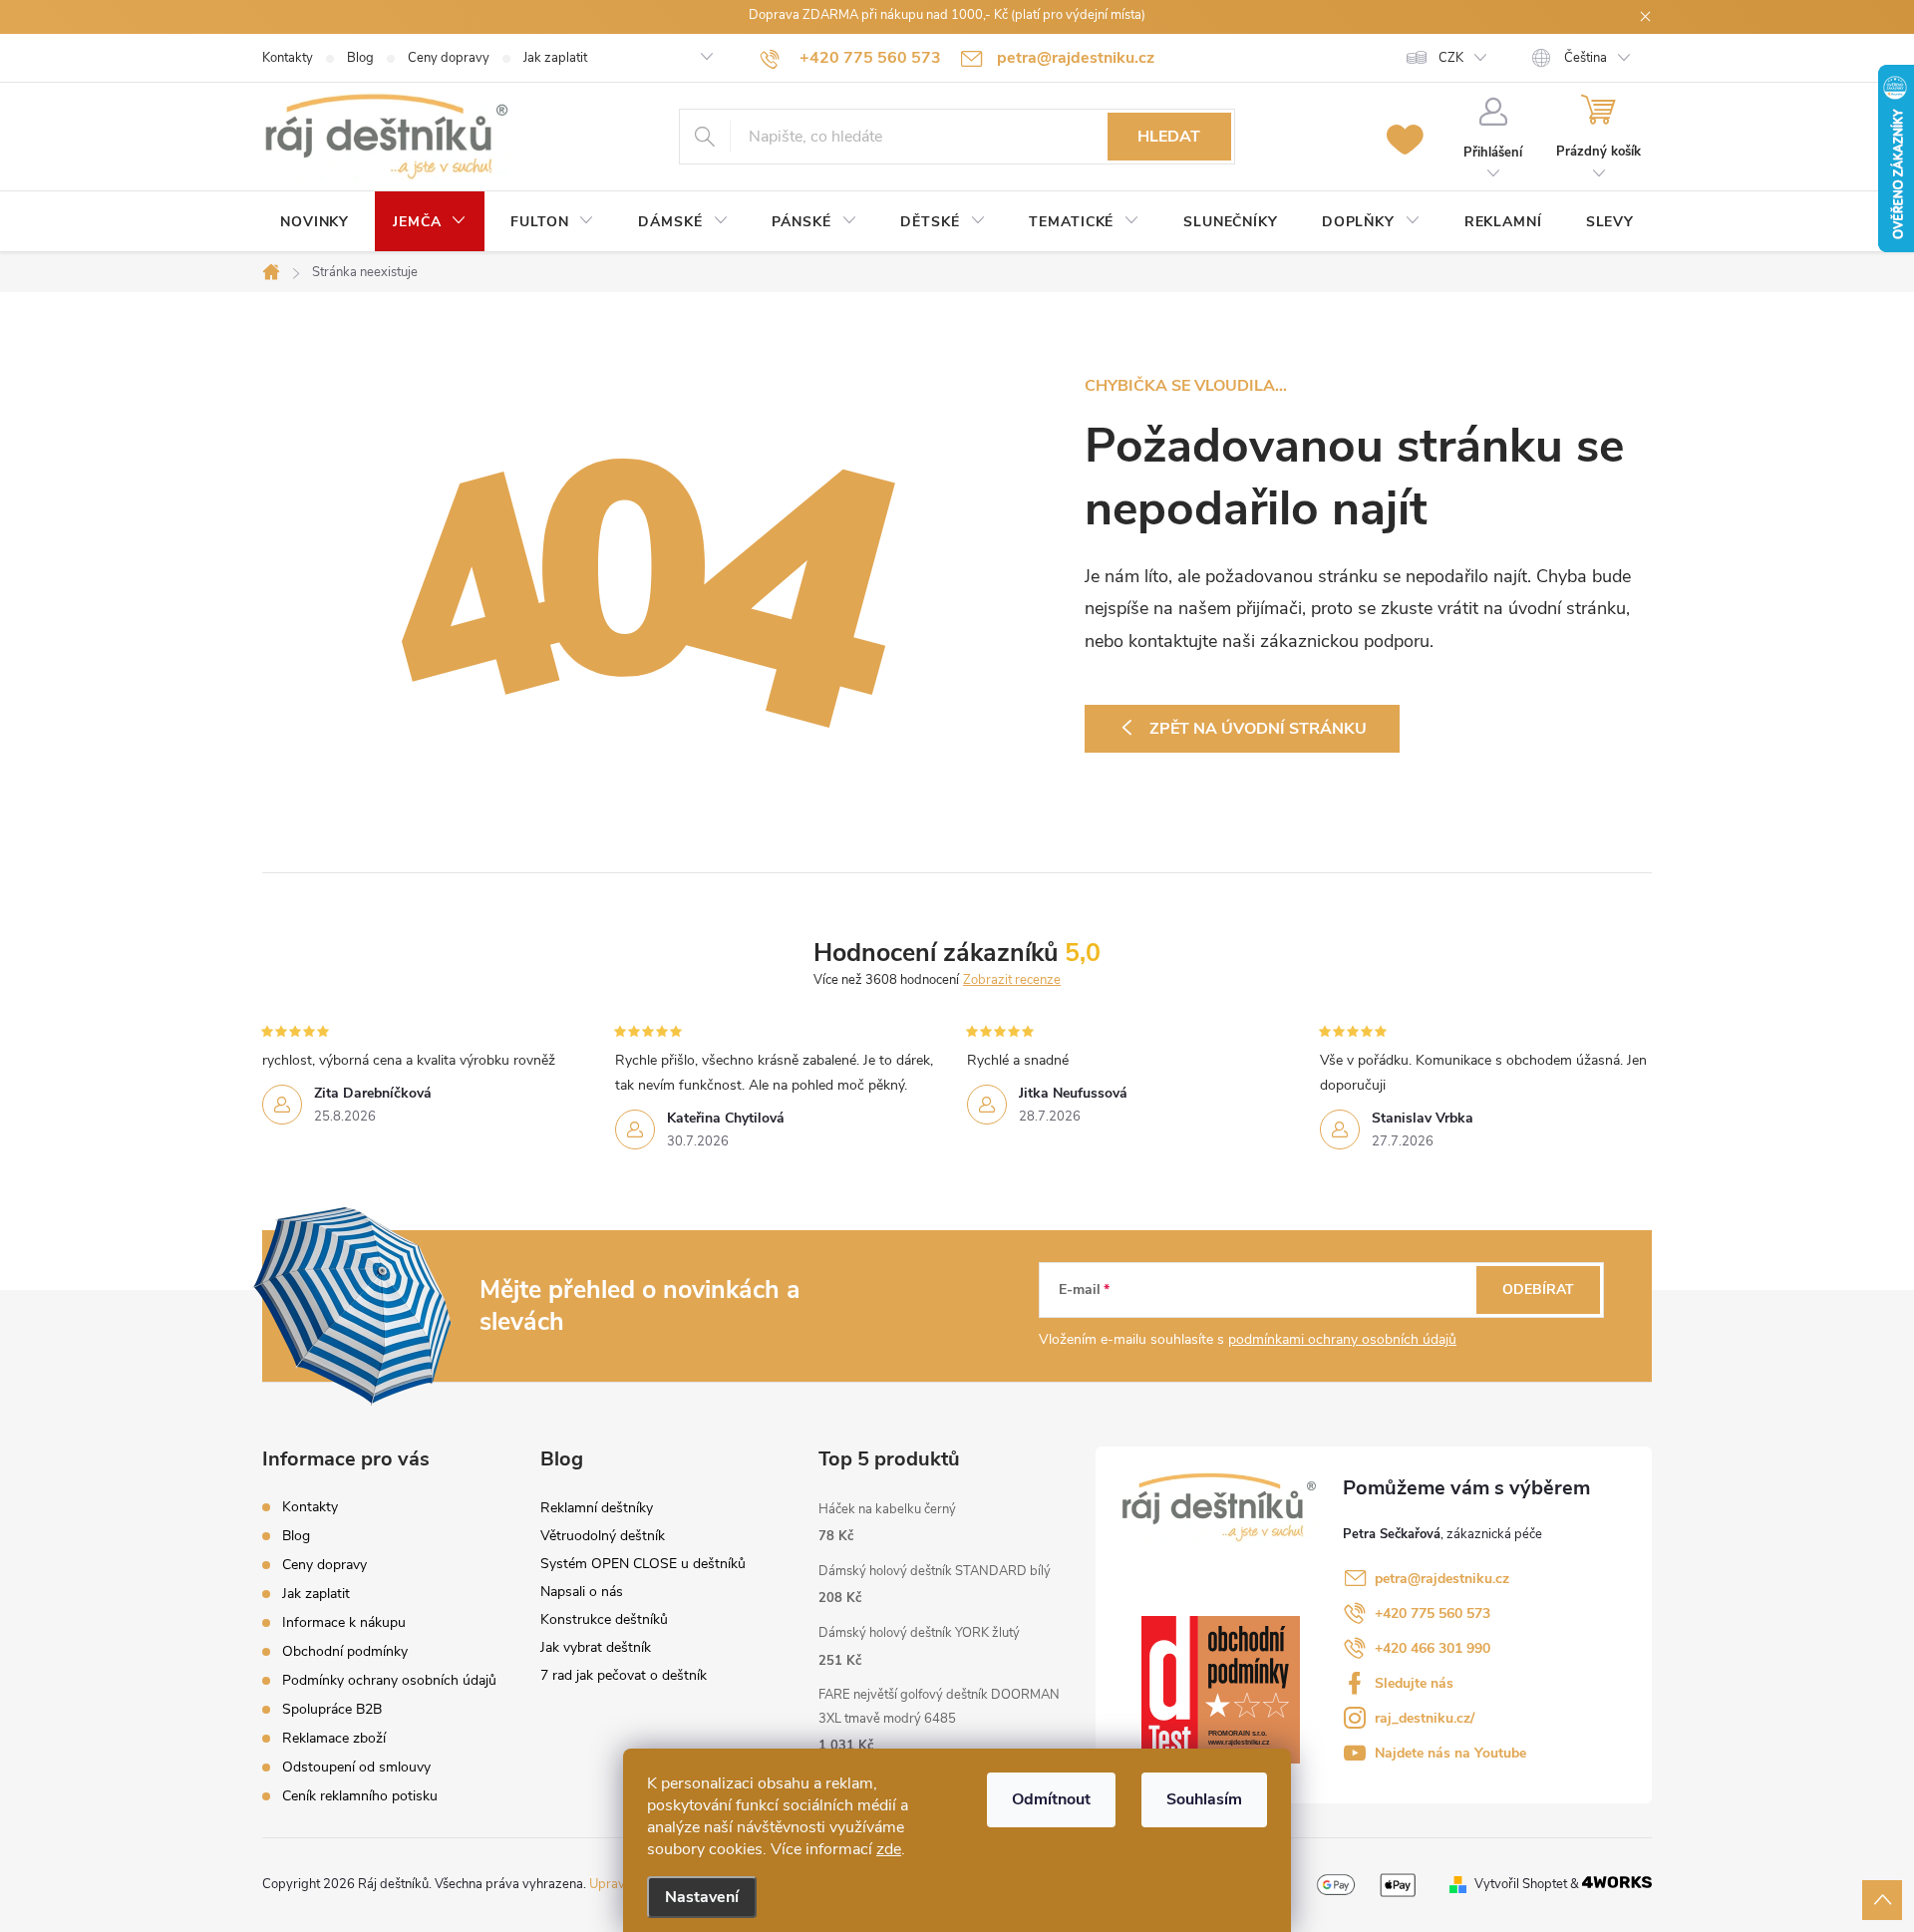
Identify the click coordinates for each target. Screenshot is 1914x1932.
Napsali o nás (582, 1592)
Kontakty (288, 58)
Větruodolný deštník (603, 1536)
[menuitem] (315, 222)
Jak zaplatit (555, 58)
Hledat (1169, 137)
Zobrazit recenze (1012, 980)
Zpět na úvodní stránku (1258, 729)
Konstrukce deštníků (604, 1619)
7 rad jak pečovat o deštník (624, 1675)
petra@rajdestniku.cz (1442, 1579)
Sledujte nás (1414, 1683)
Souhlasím (1204, 1799)
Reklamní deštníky (597, 1508)
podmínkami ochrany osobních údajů (1342, 1339)
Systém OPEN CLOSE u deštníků (643, 1564)
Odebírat (1538, 1289)
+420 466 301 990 (1433, 1648)
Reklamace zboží (334, 1738)
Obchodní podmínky (345, 1651)
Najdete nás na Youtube (1450, 1753)
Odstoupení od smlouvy (356, 1767)
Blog (360, 58)
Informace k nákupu (344, 1622)
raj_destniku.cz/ (1425, 1718)
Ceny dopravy (449, 58)
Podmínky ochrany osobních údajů (389, 1680)
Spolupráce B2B (332, 1709)
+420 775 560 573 (1433, 1613)
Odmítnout (1051, 1799)
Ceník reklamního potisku (360, 1796)
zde (889, 1849)
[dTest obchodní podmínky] (1221, 1689)
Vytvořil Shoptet (1521, 1884)
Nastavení (702, 1897)
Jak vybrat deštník (596, 1647)
